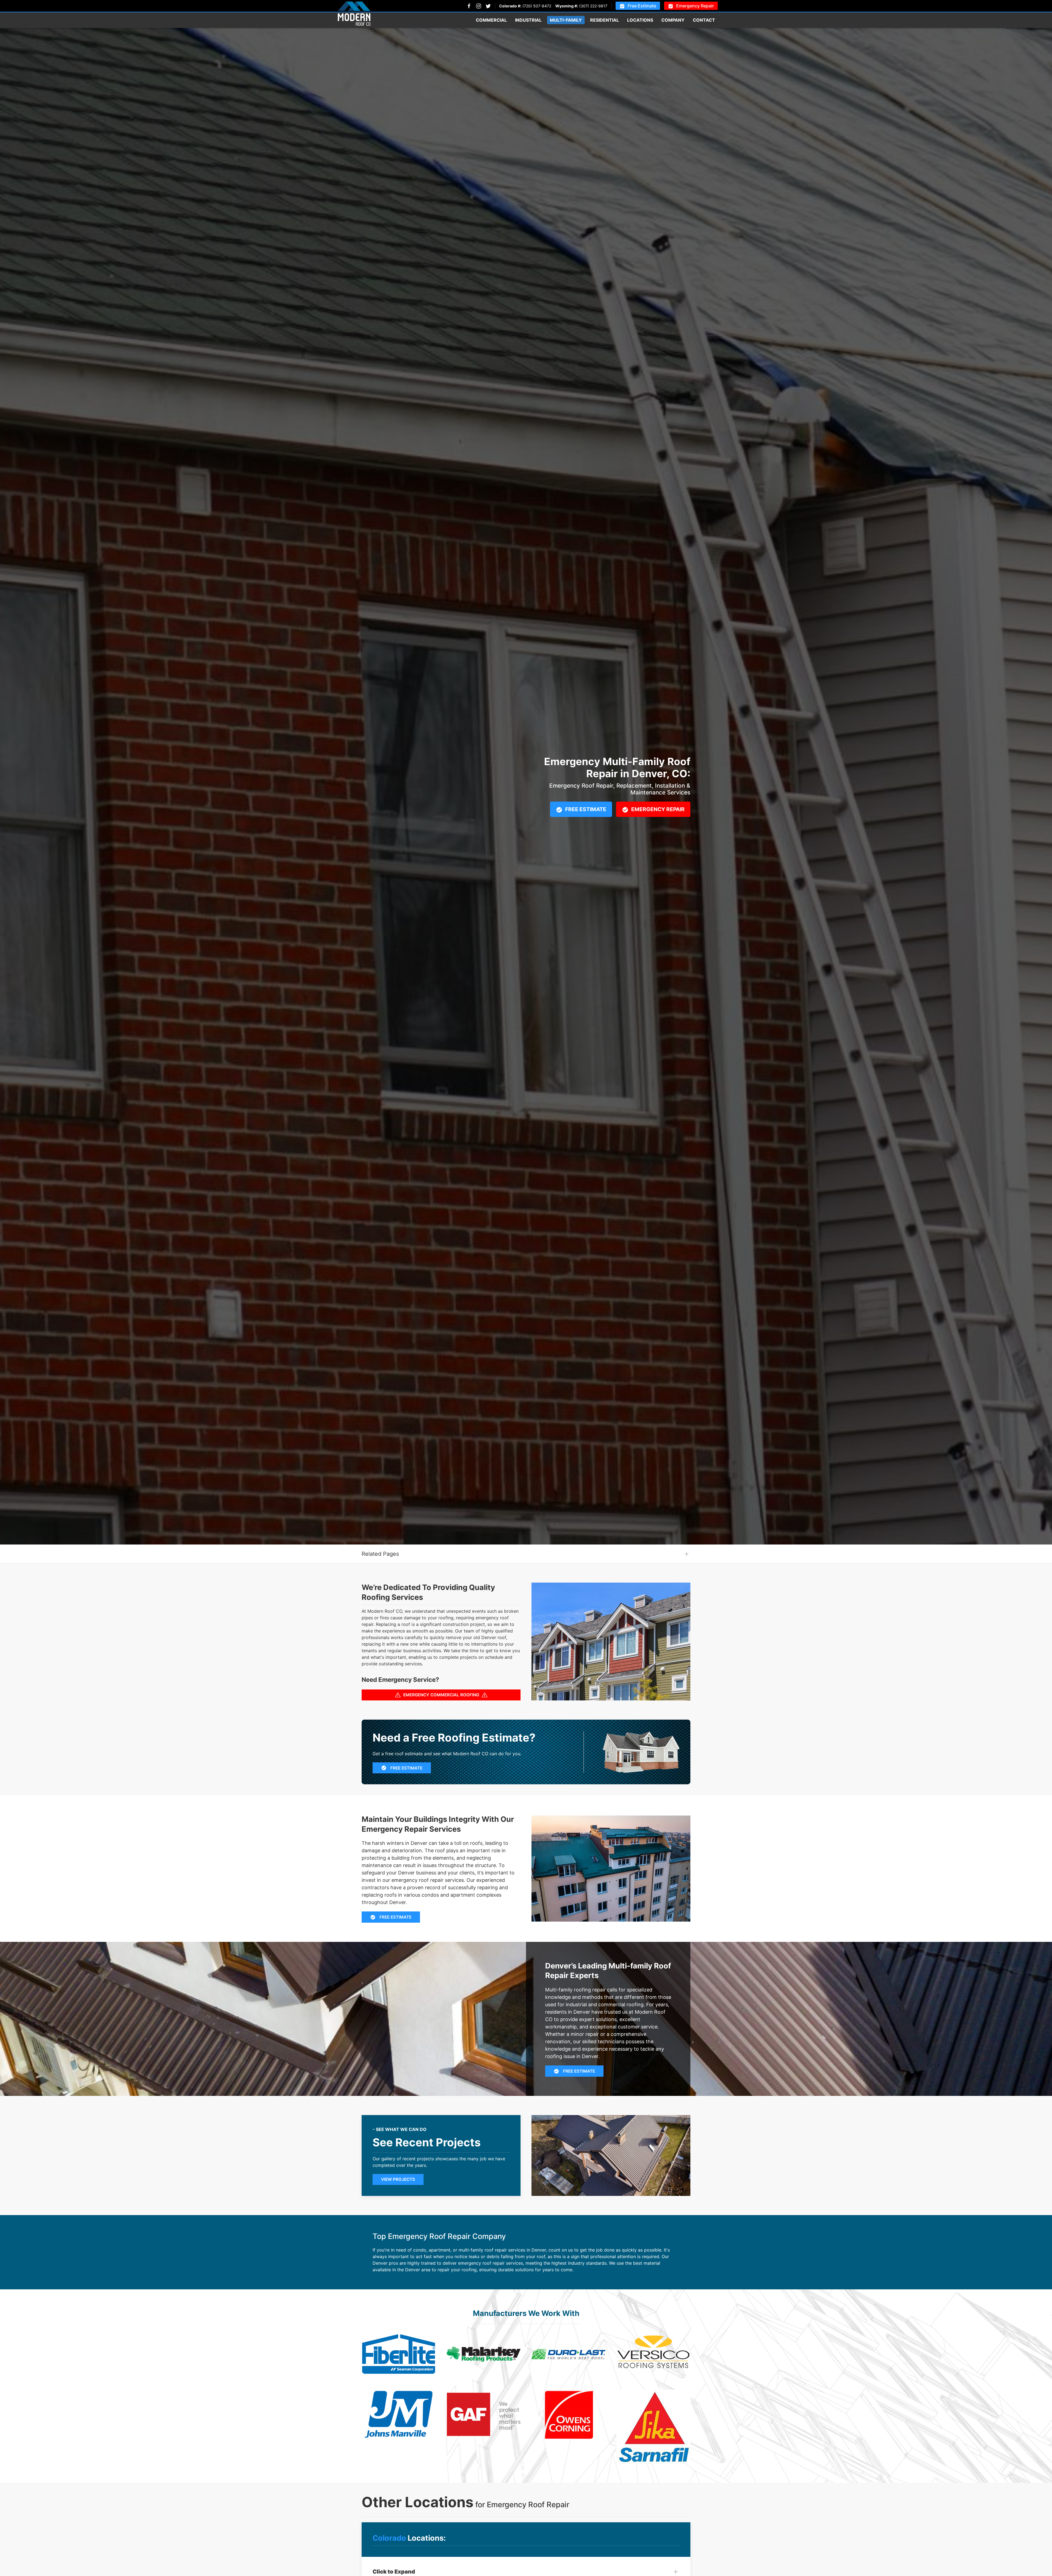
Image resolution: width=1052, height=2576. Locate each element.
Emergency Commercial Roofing (441, 1695)
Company (673, 20)
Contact (704, 20)
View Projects (398, 2179)
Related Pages (380, 1554)
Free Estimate (642, 6)
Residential (604, 20)
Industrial (528, 20)
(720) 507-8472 (537, 6)
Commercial (491, 20)
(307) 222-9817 (593, 6)
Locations (640, 20)
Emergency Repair (695, 6)
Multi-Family (566, 20)
